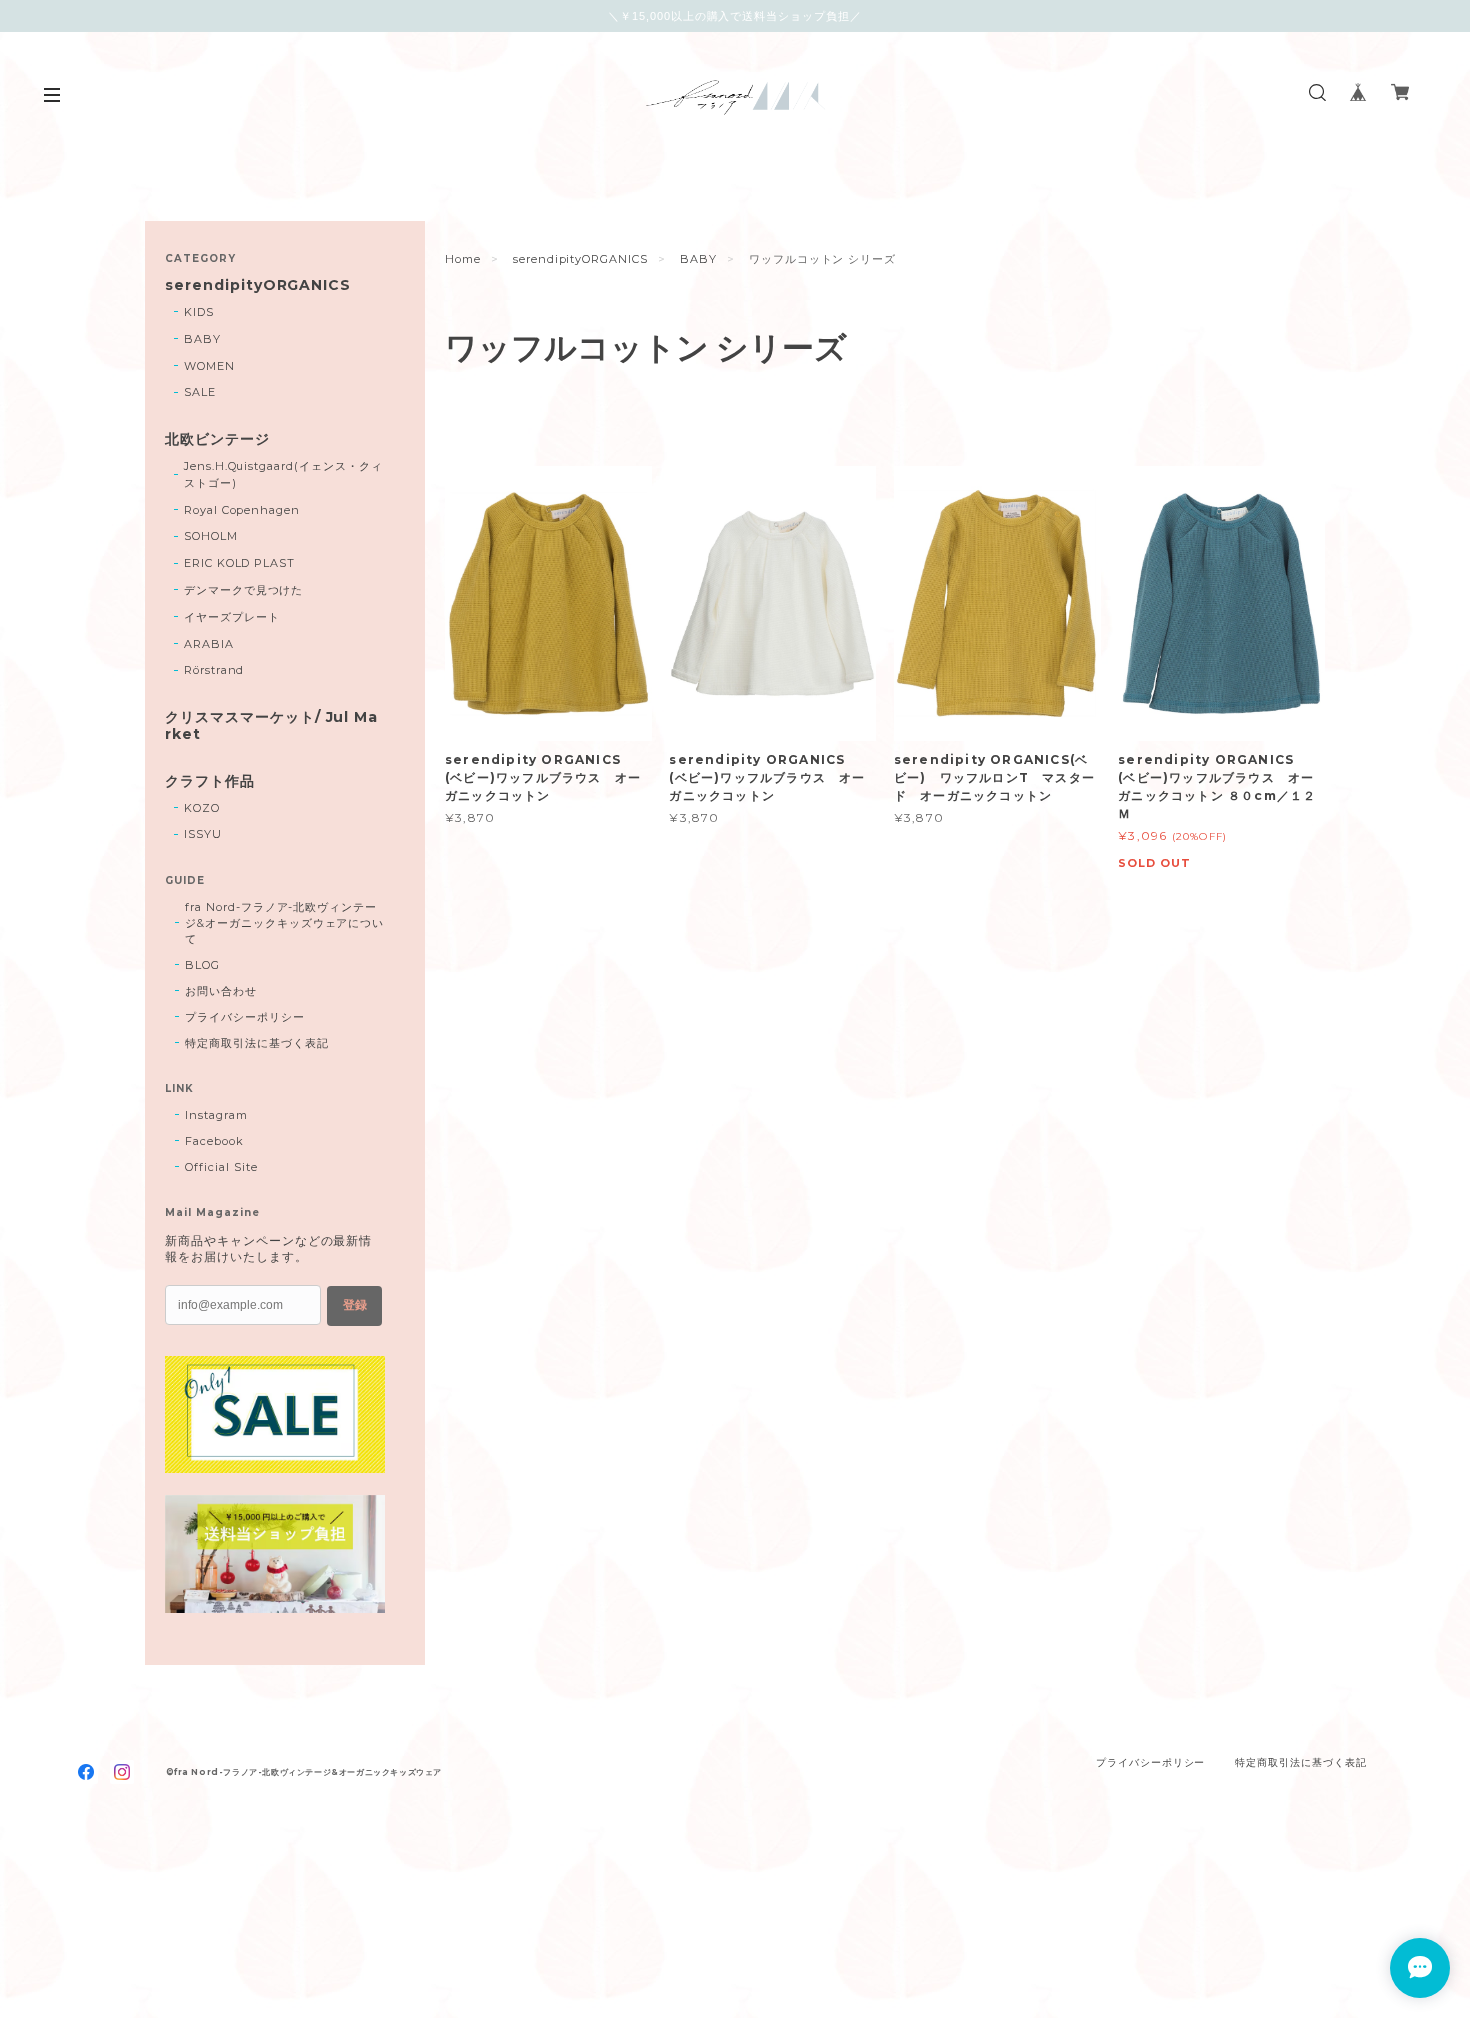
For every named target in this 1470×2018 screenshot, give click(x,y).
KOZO (202, 808)
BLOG (202, 965)
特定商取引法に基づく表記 (257, 1043)
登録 (355, 1305)
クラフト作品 (210, 781)
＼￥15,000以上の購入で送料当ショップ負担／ (735, 16)
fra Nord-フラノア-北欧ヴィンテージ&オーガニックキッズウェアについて (284, 923)
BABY (698, 259)
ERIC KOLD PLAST (239, 563)
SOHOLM (211, 536)
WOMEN (209, 366)
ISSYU (203, 834)
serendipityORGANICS (580, 259)
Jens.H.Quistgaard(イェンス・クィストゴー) (283, 474)
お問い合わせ (221, 991)
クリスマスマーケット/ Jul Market (271, 726)
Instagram (216, 1115)
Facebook (214, 1141)
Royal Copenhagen (242, 510)
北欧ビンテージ (217, 439)
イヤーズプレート (232, 617)
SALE (200, 392)
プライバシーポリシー (245, 1017)
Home (463, 259)
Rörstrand (214, 670)
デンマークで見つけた (244, 590)
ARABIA (209, 644)
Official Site (221, 1167)
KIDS (199, 312)
